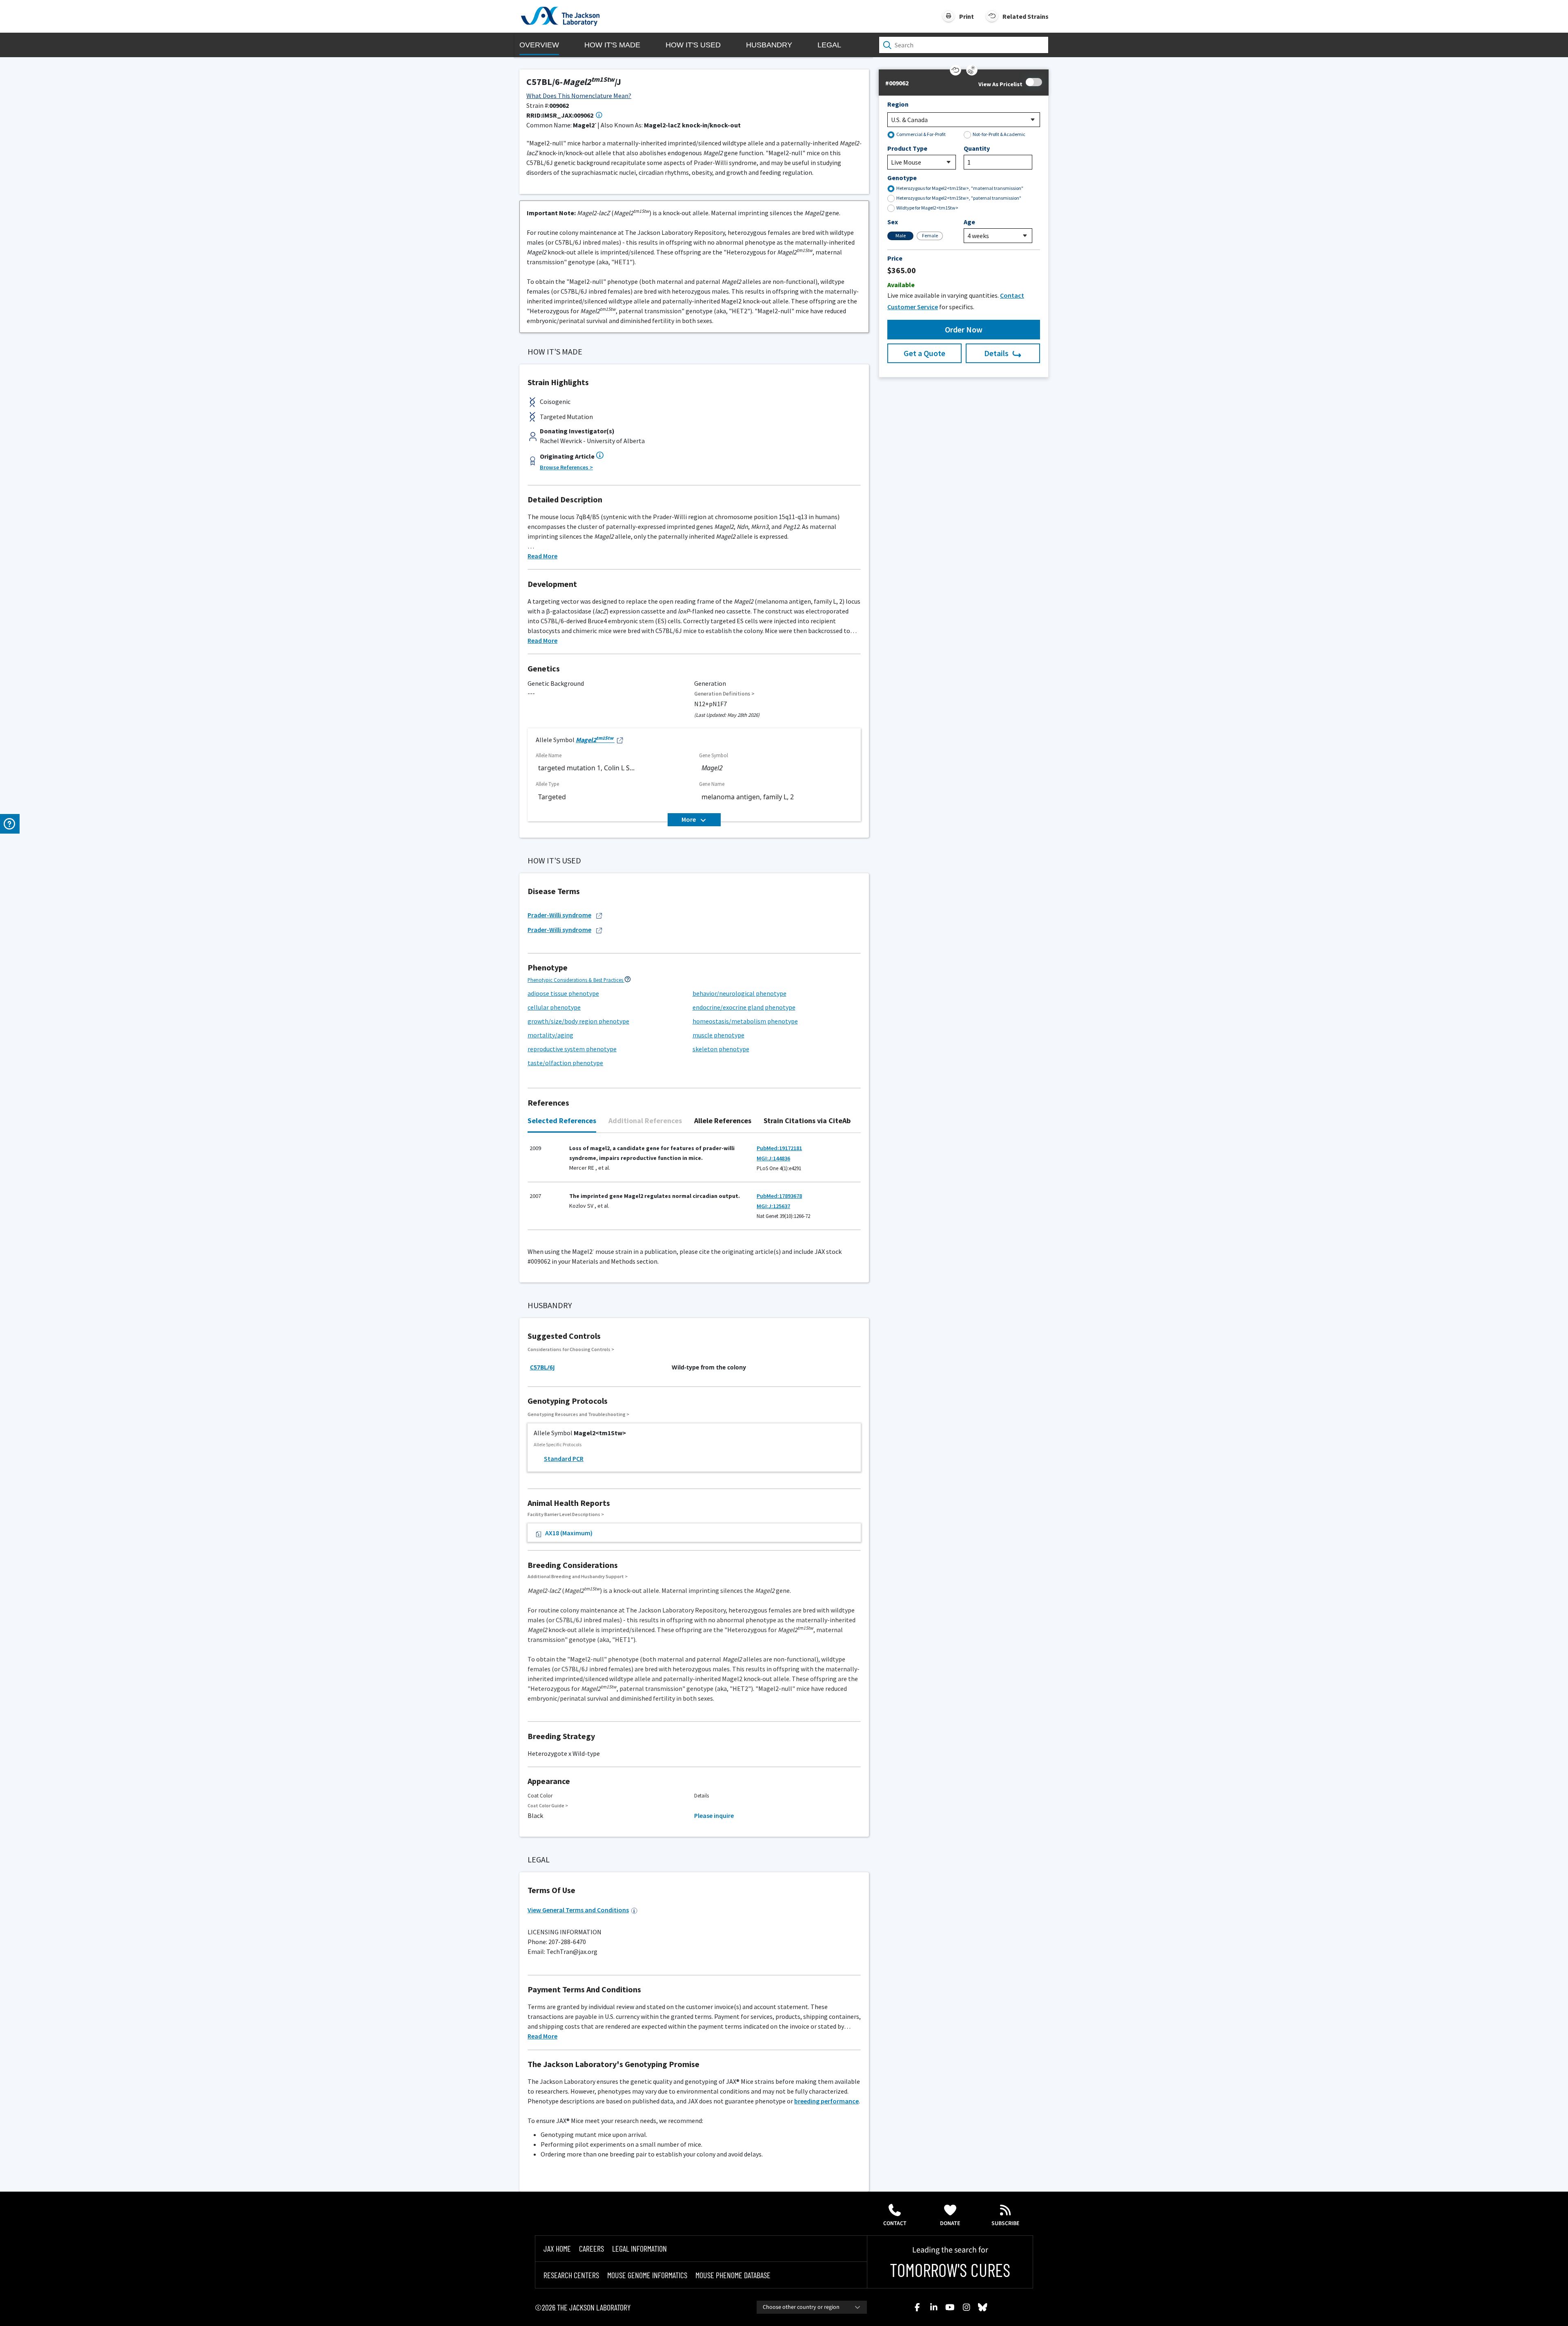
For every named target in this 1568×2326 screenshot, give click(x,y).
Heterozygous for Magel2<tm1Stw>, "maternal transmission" (960, 188)
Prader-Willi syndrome (559, 915)
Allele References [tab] (723, 1121)
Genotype (902, 178)
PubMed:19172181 (779, 1148)
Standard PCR (564, 1458)
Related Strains (1026, 16)
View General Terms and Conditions (578, 1910)
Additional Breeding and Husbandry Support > (578, 1576)
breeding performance (826, 2101)
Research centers (571, 2275)
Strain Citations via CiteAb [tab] (807, 1121)
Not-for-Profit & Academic (999, 134)
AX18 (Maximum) (569, 1533)
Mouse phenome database (733, 2275)
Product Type (907, 148)
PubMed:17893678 (779, 1196)
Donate (950, 2223)
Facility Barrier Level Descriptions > (566, 1514)
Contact (895, 2223)
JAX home (557, 2248)
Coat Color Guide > (548, 1805)
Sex (893, 222)
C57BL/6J (542, 1367)
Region (898, 104)
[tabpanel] (694, 1186)
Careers (591, 2248)
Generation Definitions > (724, 694)
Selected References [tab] (562, 1121)
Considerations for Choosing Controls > (571, 1349)
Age (969, 222)
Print (967, 16)
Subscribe (1006, 2223)
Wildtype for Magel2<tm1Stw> (927, 208)
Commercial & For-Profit (921, 134)
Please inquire (714, 1815)
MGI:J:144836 (773, 1158)
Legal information (639, 2248)
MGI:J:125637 (773, 1206)
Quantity (977, 148)
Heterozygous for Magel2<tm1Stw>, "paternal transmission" (959, 198)
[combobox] (812, 2307)
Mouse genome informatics (647, 2275)
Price (895, 258)
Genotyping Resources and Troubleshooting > (578, 1414)
